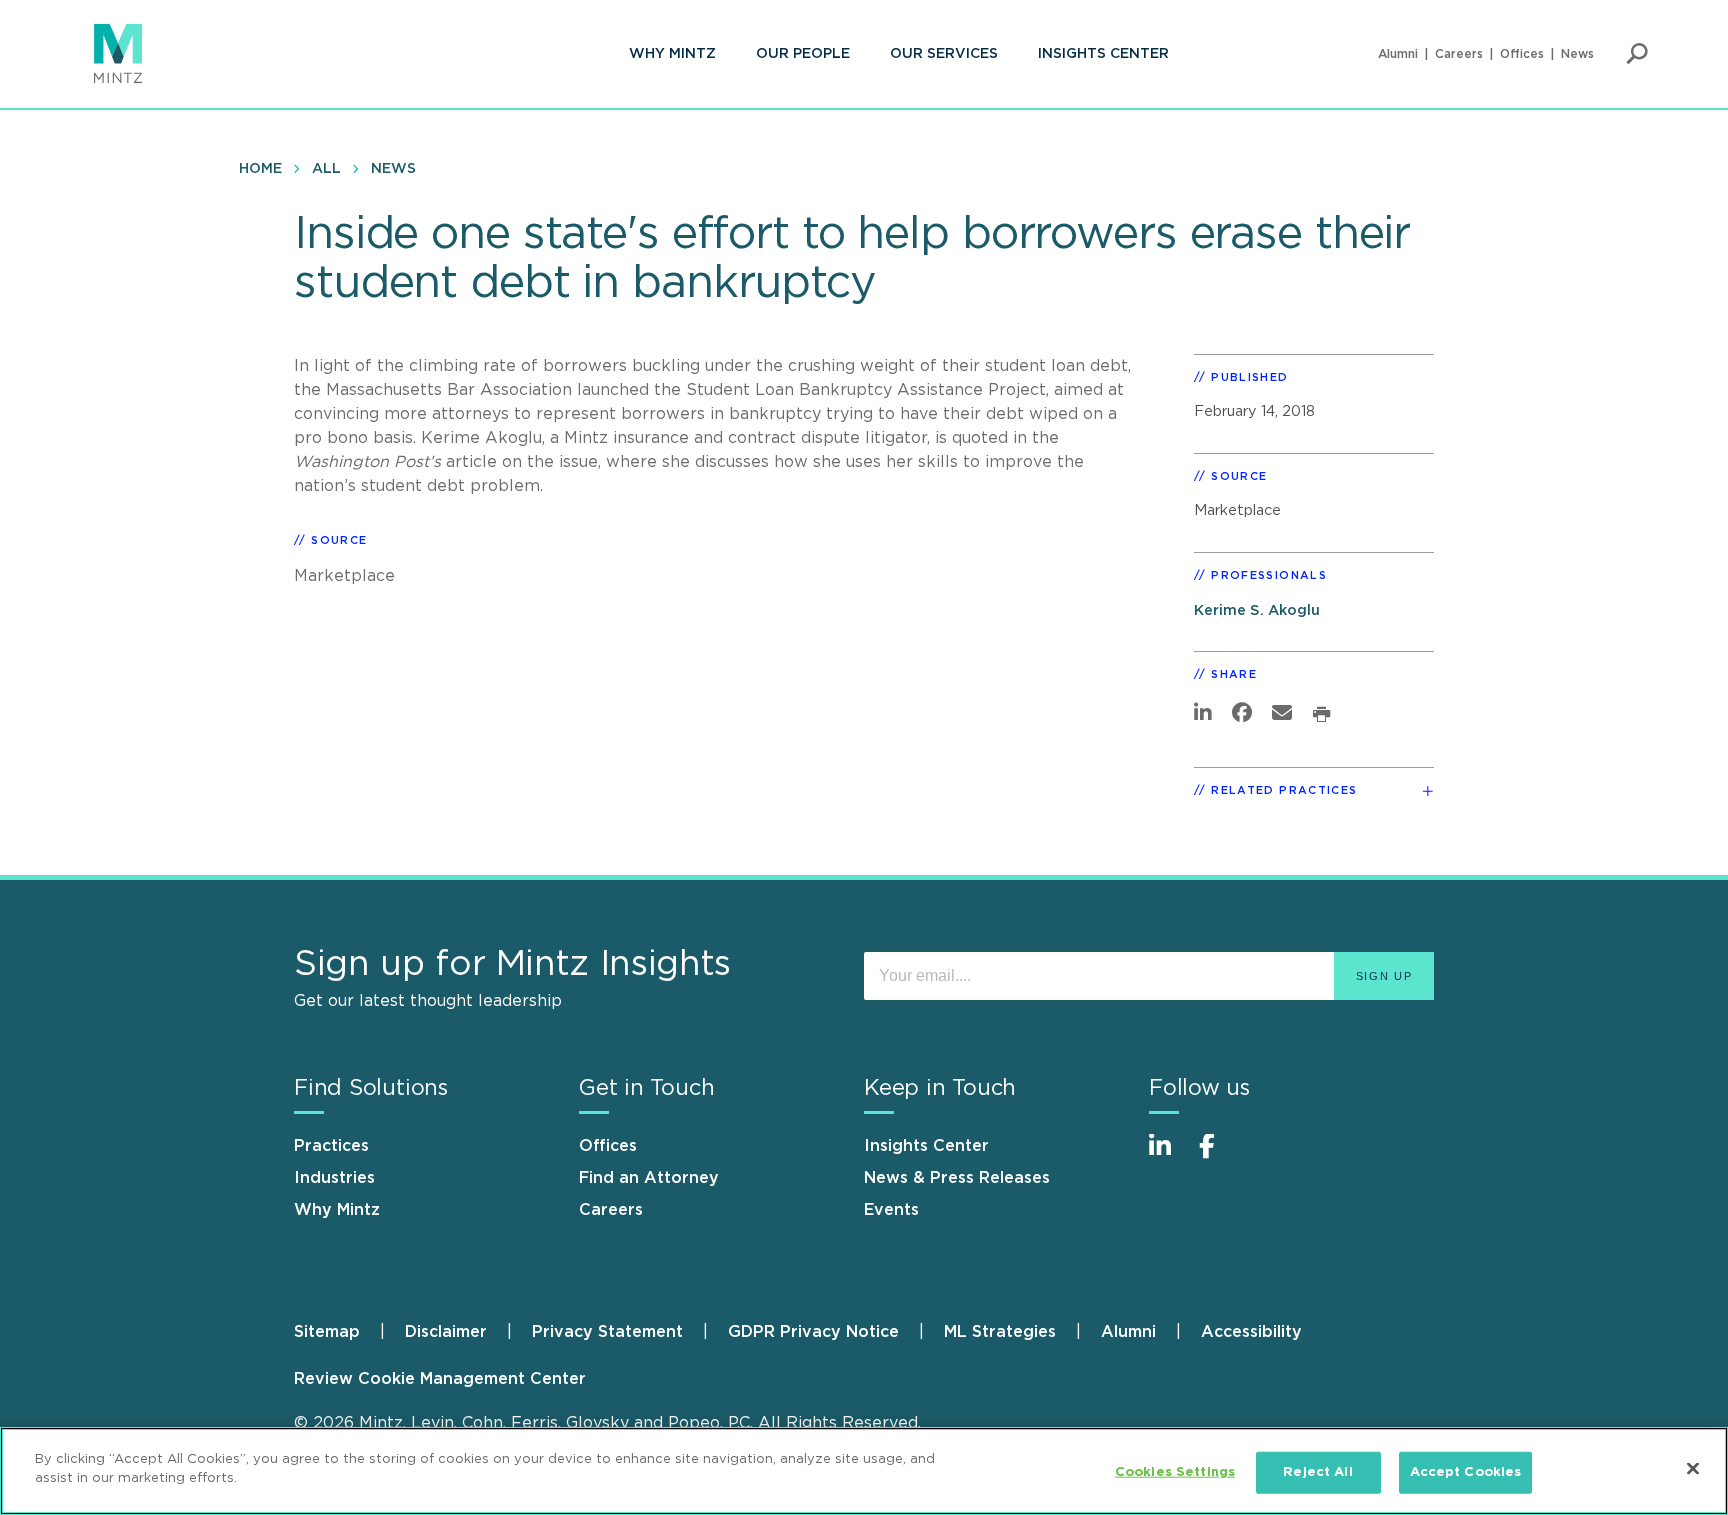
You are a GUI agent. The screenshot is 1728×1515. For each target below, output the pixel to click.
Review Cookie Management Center (440, 1379)
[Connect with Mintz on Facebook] (1219, 1156)
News (1577, 54)
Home (260, 169)
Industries (334, 1178)
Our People (803, 54)
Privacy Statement (607, 1332)
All (326, 169)
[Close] (1693, 1468)
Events (891, 1210)
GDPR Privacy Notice (813, 1332)
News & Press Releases (957, 1178)
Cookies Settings (1175, 1472)
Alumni (1398, 54)
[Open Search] (1637, 54)
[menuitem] (672, 54)
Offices (1522, 54)
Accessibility (1251, 1332)
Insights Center (1103, 54)
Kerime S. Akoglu (1257, 610)
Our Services (944, 54)
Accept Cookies (1466, 1472)
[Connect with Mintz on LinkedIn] (1169, 1156)
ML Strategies (1000, 1332)
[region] (864, 1471)
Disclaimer (446, 1332)
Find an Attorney (649, 1178)
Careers (1459, 54)
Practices (331, 1146)
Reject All (1317, 1472)
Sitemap (327, 1332)
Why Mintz (672, 54)
